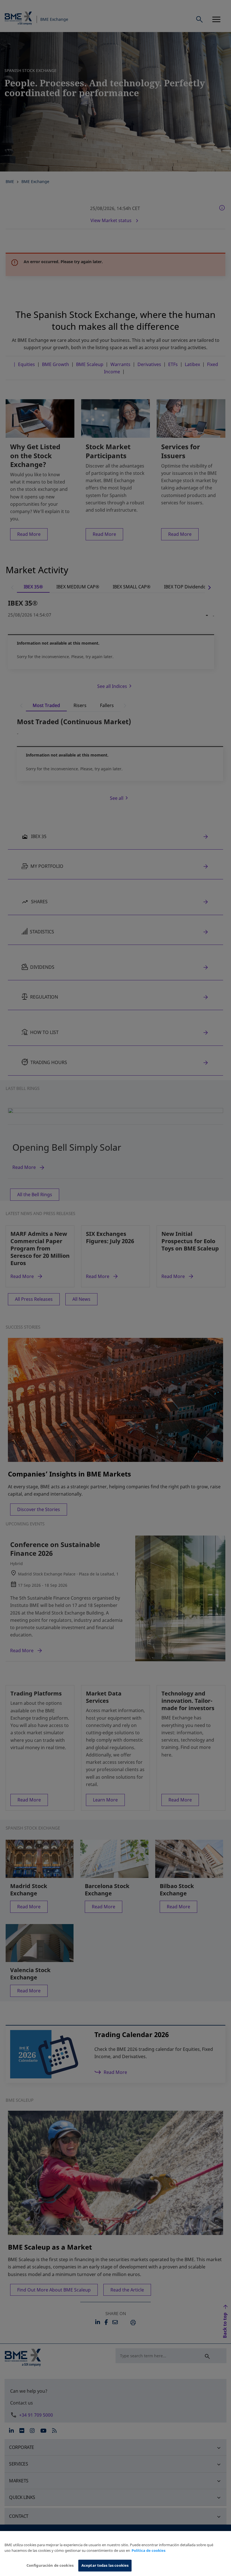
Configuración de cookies (50, 2565)
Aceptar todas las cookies (105, 2565)
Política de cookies (148, 2550)
